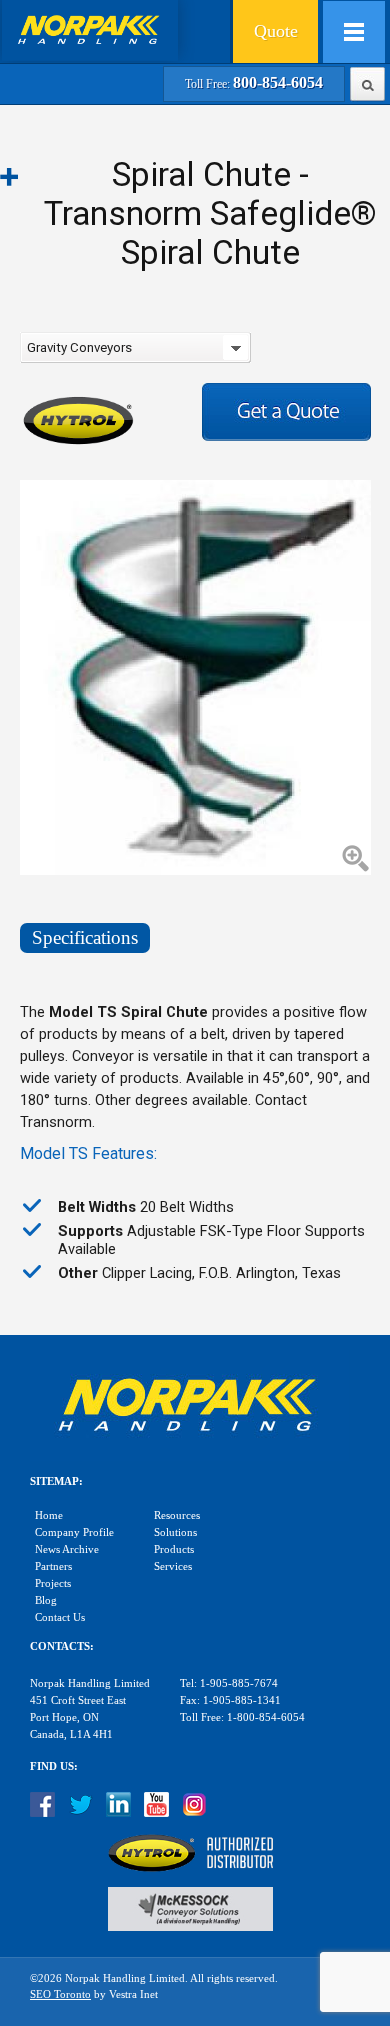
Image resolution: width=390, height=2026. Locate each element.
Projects (53, 1583)
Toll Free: (254, 84)
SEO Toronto (60, 1994)
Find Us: (54, 1766)
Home (49, 1515)
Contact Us (60, 1617)
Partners (53, 1566)
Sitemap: (56, 1481)
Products (174, 1549)
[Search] (367, 82)
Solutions (175, 1532)
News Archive (67, 1549)
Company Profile (74, 1532)
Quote (276, 31)
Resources (177, 1515)
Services (173, 1566)
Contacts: (62, 1646)
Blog (46, 1600)
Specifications (85, 937)
